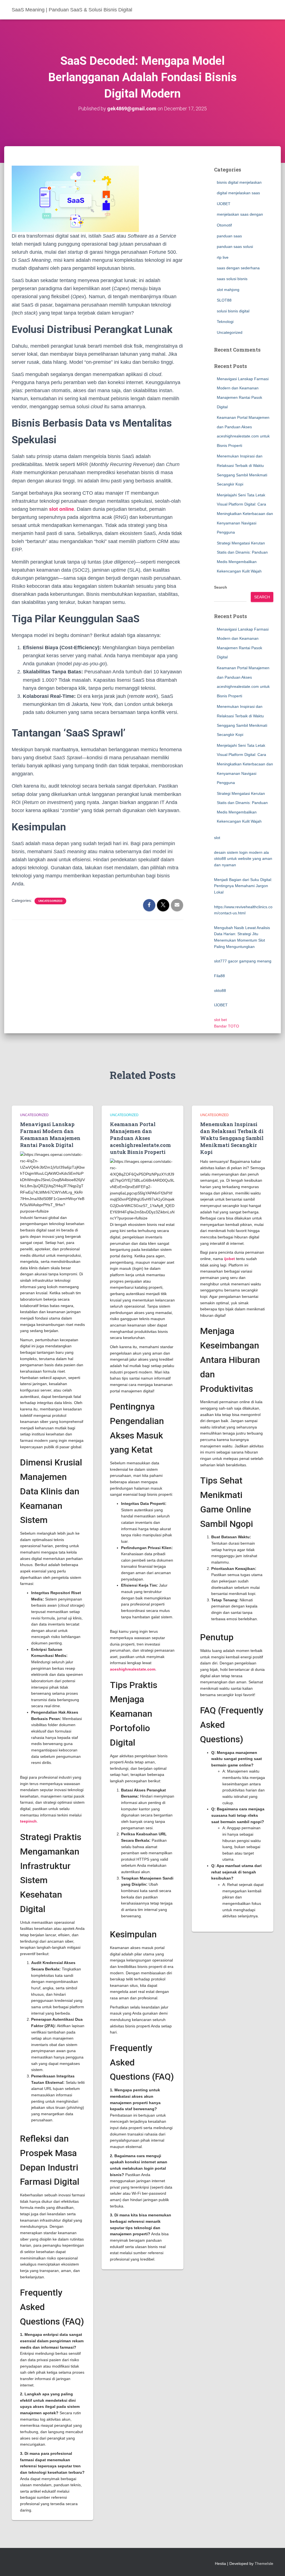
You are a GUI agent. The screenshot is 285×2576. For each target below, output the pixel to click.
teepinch (28, 1821)
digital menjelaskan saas (238, 193)
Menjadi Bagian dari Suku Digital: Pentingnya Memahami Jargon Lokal (243, 886)
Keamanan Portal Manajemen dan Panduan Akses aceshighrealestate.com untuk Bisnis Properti (140, 1138)
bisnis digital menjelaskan (239, 182)
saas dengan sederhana (238, 268)
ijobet (229, 1259)
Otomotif (224, 225)
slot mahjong (228, 290)
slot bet (220, 1020)
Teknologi (225, 322)
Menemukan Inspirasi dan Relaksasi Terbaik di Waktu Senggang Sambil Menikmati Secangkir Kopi (232, 1138)
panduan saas (229, 236)
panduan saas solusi (235, 247)
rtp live (223, 257)
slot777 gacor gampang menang (243, 961)
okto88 (220, 990)
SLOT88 (224, 300)
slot (217, 838)
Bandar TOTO (227, 1026)
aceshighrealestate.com (133, 1669)
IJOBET (224, 204)
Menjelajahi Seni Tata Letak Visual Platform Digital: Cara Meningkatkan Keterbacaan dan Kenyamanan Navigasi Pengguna (245, 514)
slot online (62, 509)
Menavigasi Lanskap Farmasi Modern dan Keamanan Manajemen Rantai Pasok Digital (50, 1135)
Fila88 (219, 976)
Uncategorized (50, 901)
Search (221, 587)
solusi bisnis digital (233, 311)
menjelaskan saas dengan (240, 214)
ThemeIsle (264, 2563)
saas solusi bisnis (232, 279)
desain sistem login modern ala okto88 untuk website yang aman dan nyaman (243, 859)
